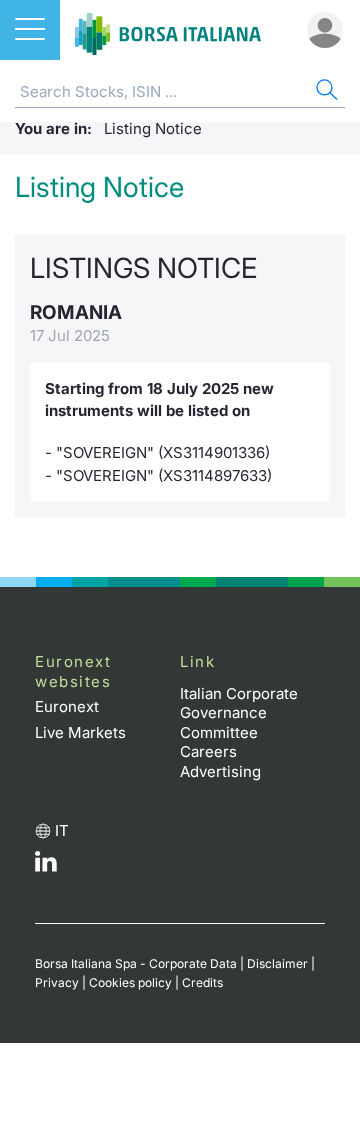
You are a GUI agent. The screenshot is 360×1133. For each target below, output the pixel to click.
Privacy (57, 982)
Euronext (67, 706)
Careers (208, 751)
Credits (202, 982)
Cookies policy (130, 982)
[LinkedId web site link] (46, 866)
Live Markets (80, 732)
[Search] (325, 92)
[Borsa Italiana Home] (168, 30)
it (62, 830)
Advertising (220, 771)
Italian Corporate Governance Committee (239, 713)
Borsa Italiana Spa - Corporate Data (136, 963)
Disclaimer (277, 963)
